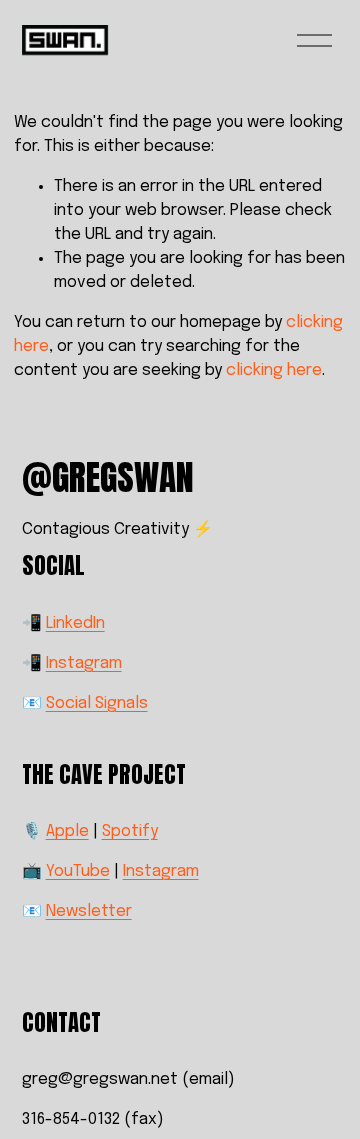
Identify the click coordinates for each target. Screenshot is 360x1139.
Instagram (84, 663)
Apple (67, 831)
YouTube (78, 871)
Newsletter (89, 911)
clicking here (274, 370)
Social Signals (97, 703)
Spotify (130, 831)
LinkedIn (75, 623)
